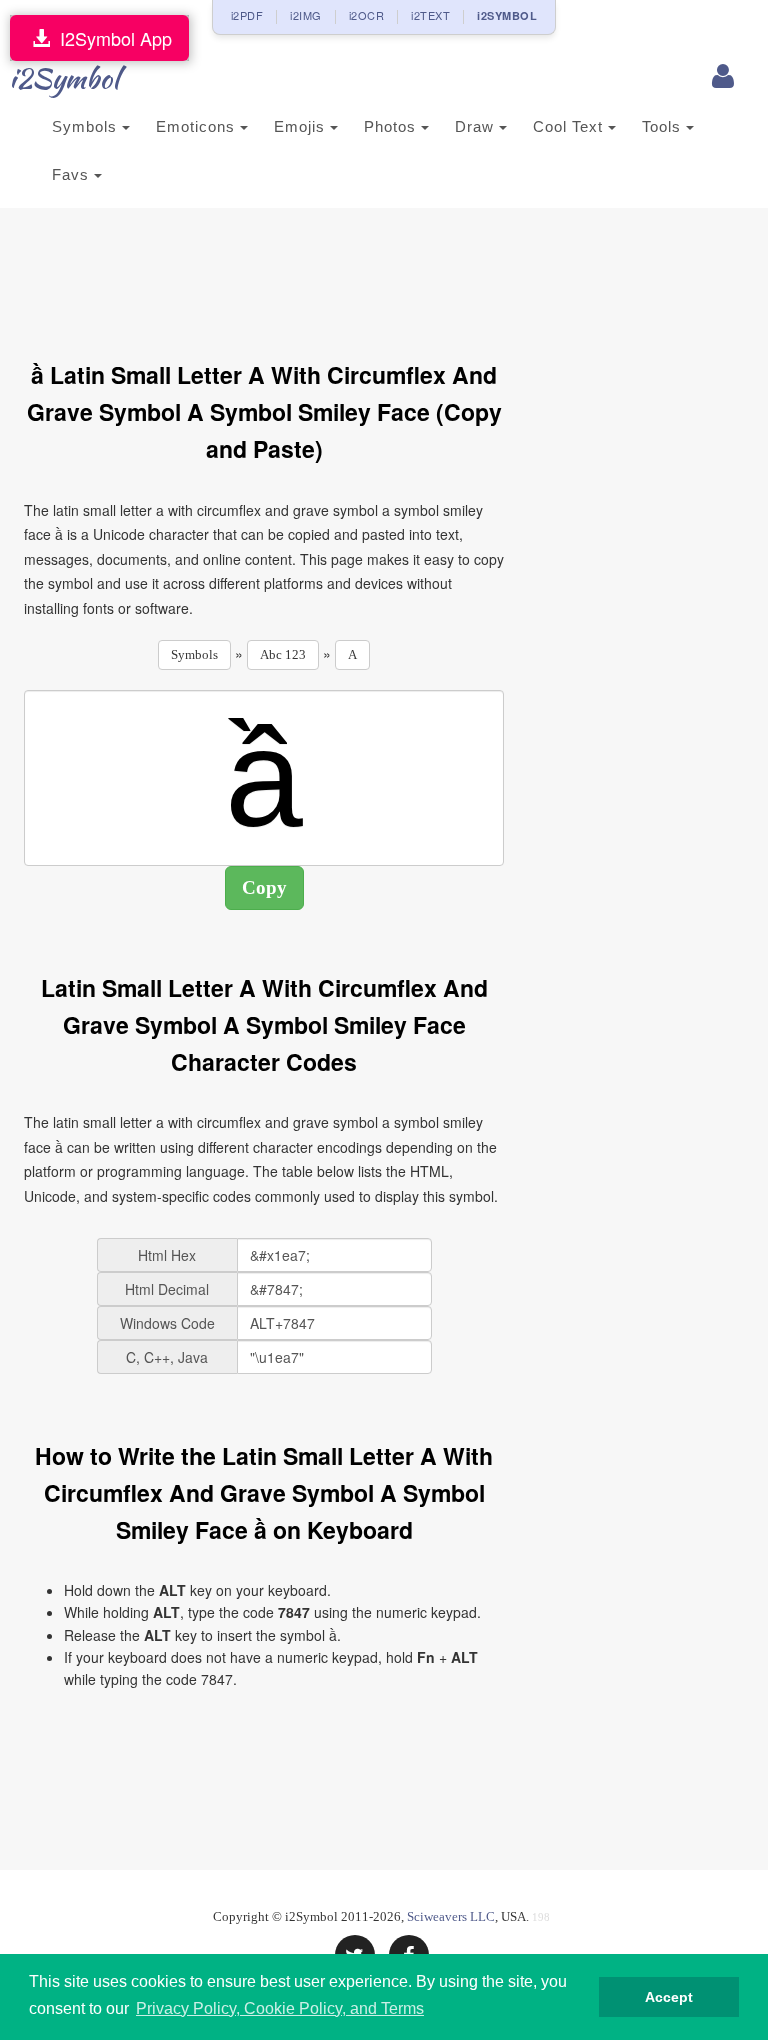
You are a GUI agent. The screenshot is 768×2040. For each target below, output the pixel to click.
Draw (477, 126)
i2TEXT (430, 15)
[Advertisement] (388, 273)
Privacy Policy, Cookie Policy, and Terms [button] (280, 2008)
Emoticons (198, 126)
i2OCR (367, 15)
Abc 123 (283, 654)
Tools (664, 126)
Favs (73, 174)
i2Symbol (64, 78)
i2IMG (306, 15)
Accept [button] (669, 1997)
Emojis (302, 126)
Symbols (87, 126)
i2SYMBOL (507, 15)
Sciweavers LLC (451, 1916)
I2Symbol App (111, 38)
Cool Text (570, 126)
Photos (392, 126)
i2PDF (247, 15)
